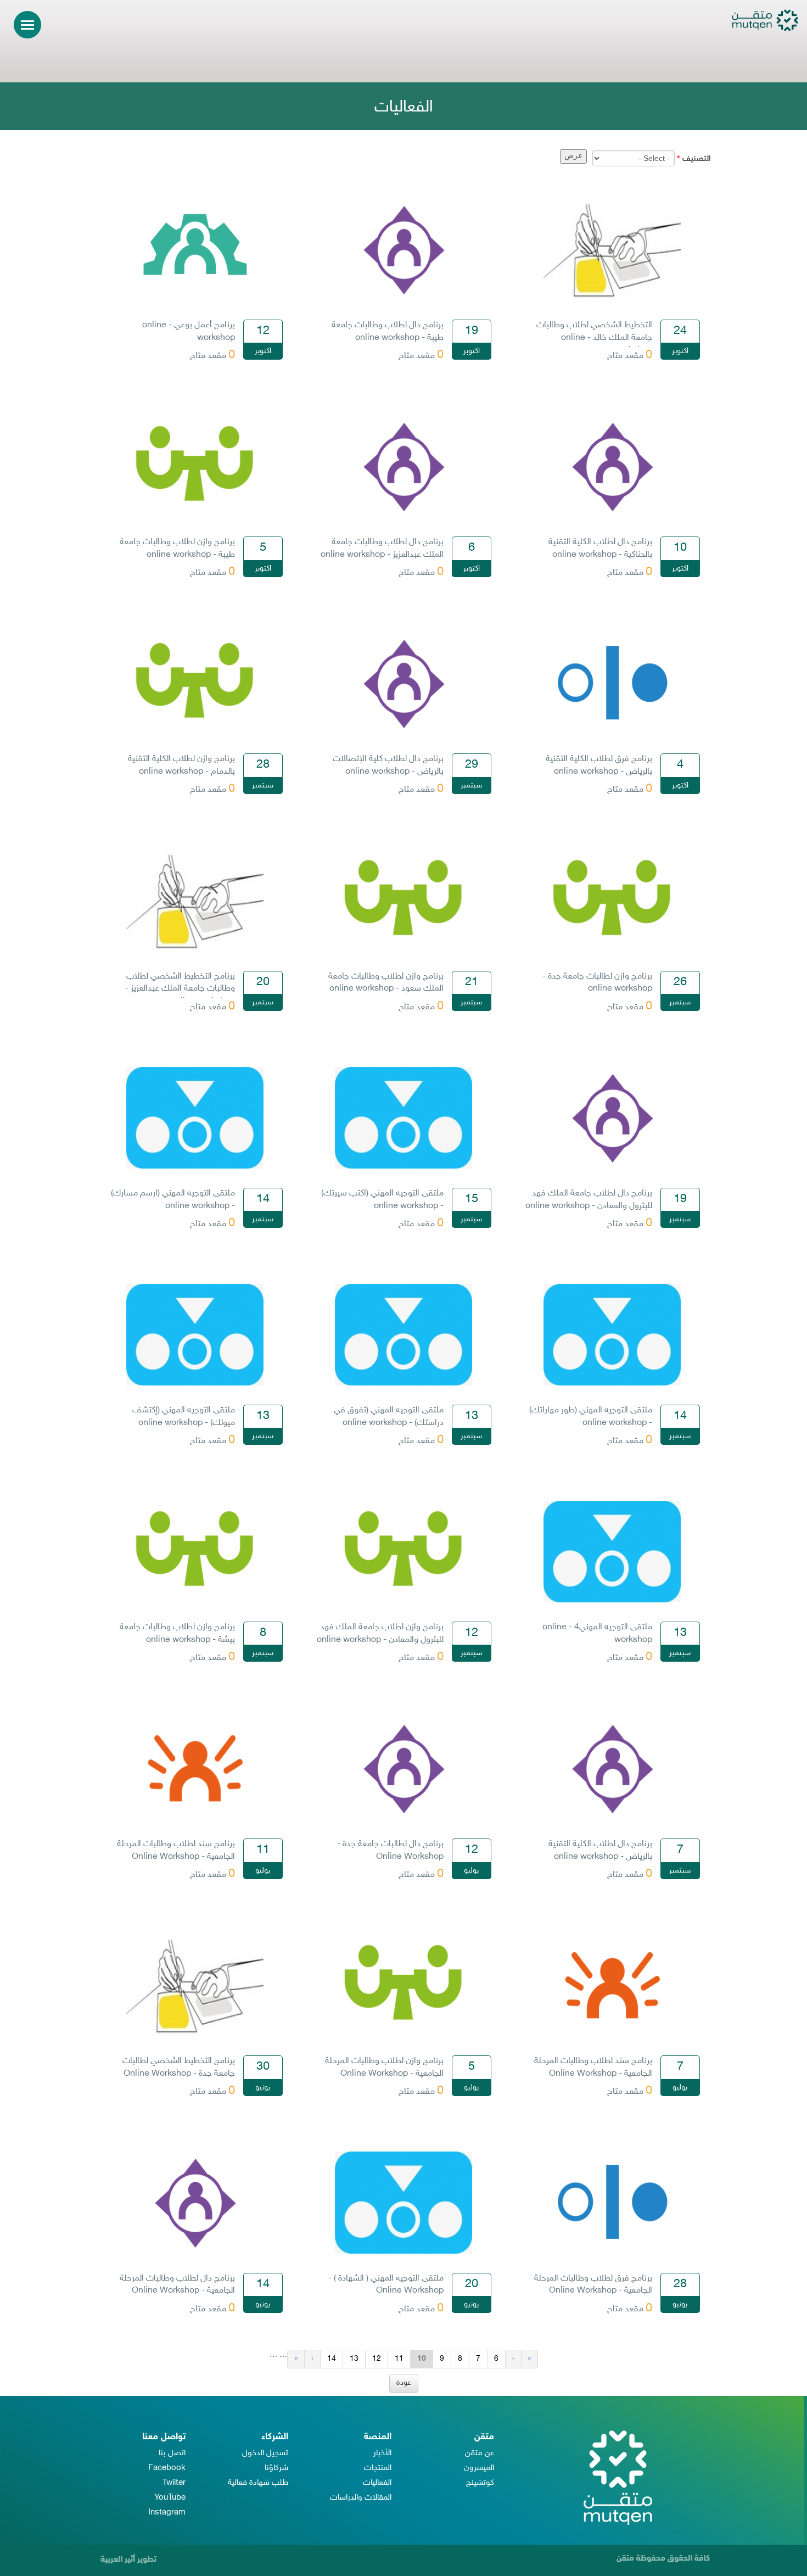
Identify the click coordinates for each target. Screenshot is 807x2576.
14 (332, 2359)
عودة (404, 2383)
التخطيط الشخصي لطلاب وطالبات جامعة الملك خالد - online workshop (594, 338)
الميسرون (479, 2468)
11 (399, 2359)
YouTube (170, 2498)
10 (422, 2359)
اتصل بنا (172, 2453)
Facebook (167, 2468)
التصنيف (694, 159)
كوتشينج (480, 2483)
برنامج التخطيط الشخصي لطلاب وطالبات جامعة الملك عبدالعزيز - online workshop (180, 989)
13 (354, 2359)
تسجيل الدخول (265, 2453)
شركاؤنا (276, 2468)
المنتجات (378, 2468)
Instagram (167, 2513)
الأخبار (382, 2453)
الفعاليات (377, 2483)
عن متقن (480, 2453)
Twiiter (174, 2483)
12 (377, 2359)
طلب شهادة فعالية (258, 2483)
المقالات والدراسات (361, 2498)
